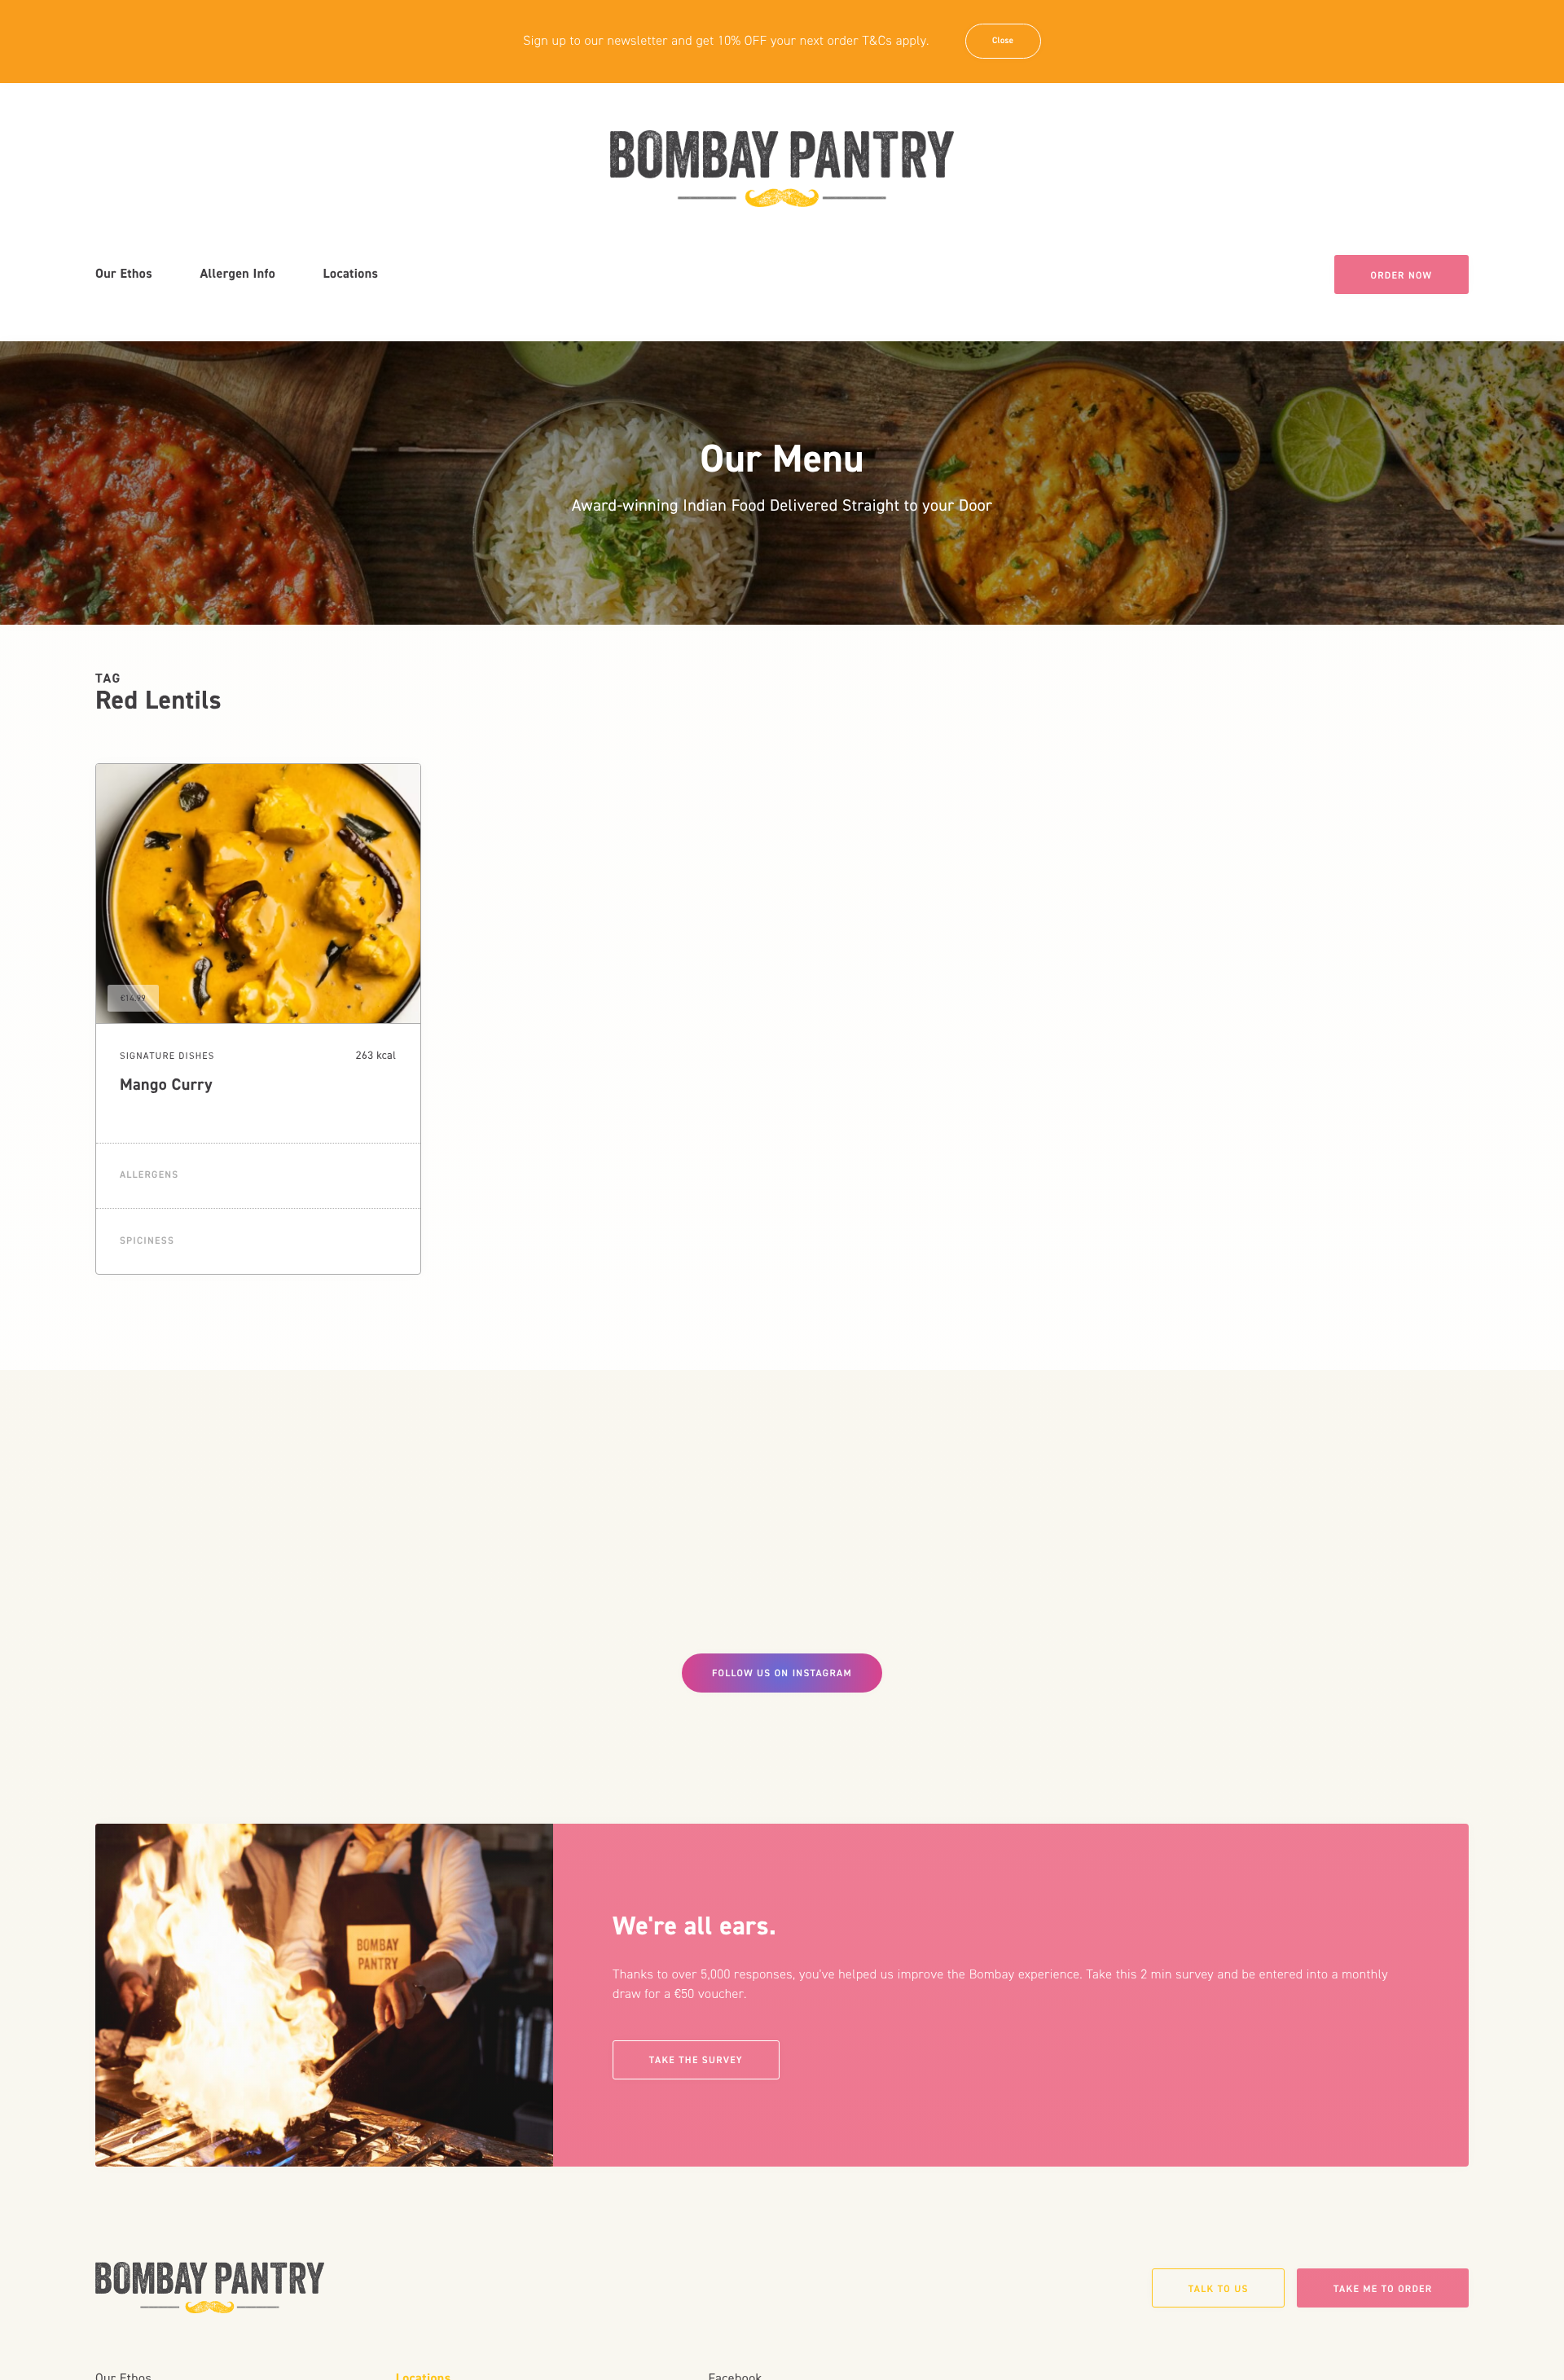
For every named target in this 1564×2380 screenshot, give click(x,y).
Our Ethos (124, 274)
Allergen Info (237, 274)
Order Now (1402, 275)
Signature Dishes (167, 1056)
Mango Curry (166, 1085)
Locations (351, 274)
